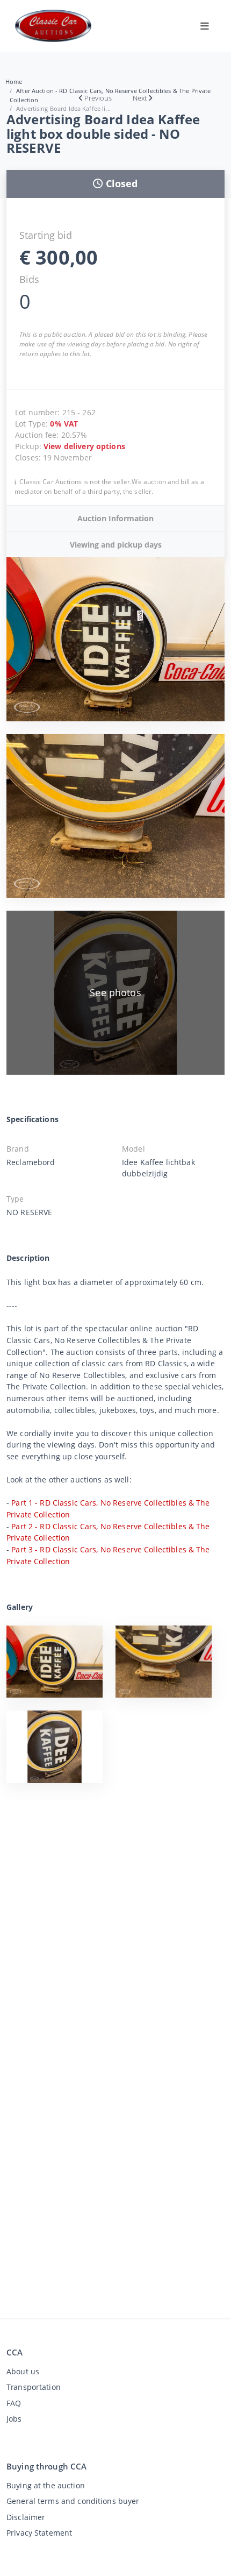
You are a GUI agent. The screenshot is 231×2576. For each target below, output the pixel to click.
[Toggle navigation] (205, 26)
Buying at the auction (46, 2485)
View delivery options (84, 446)
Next (140, 98)
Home (14, 81)
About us (23, 2371)
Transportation (34, 2387)
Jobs (14, 2419)
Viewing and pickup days (116, 545)
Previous (98, 98)
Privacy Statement (39, 2533)
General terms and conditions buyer (73, 2501)
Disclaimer (26, 2517)
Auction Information (115, 518)
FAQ (14, 2403)
